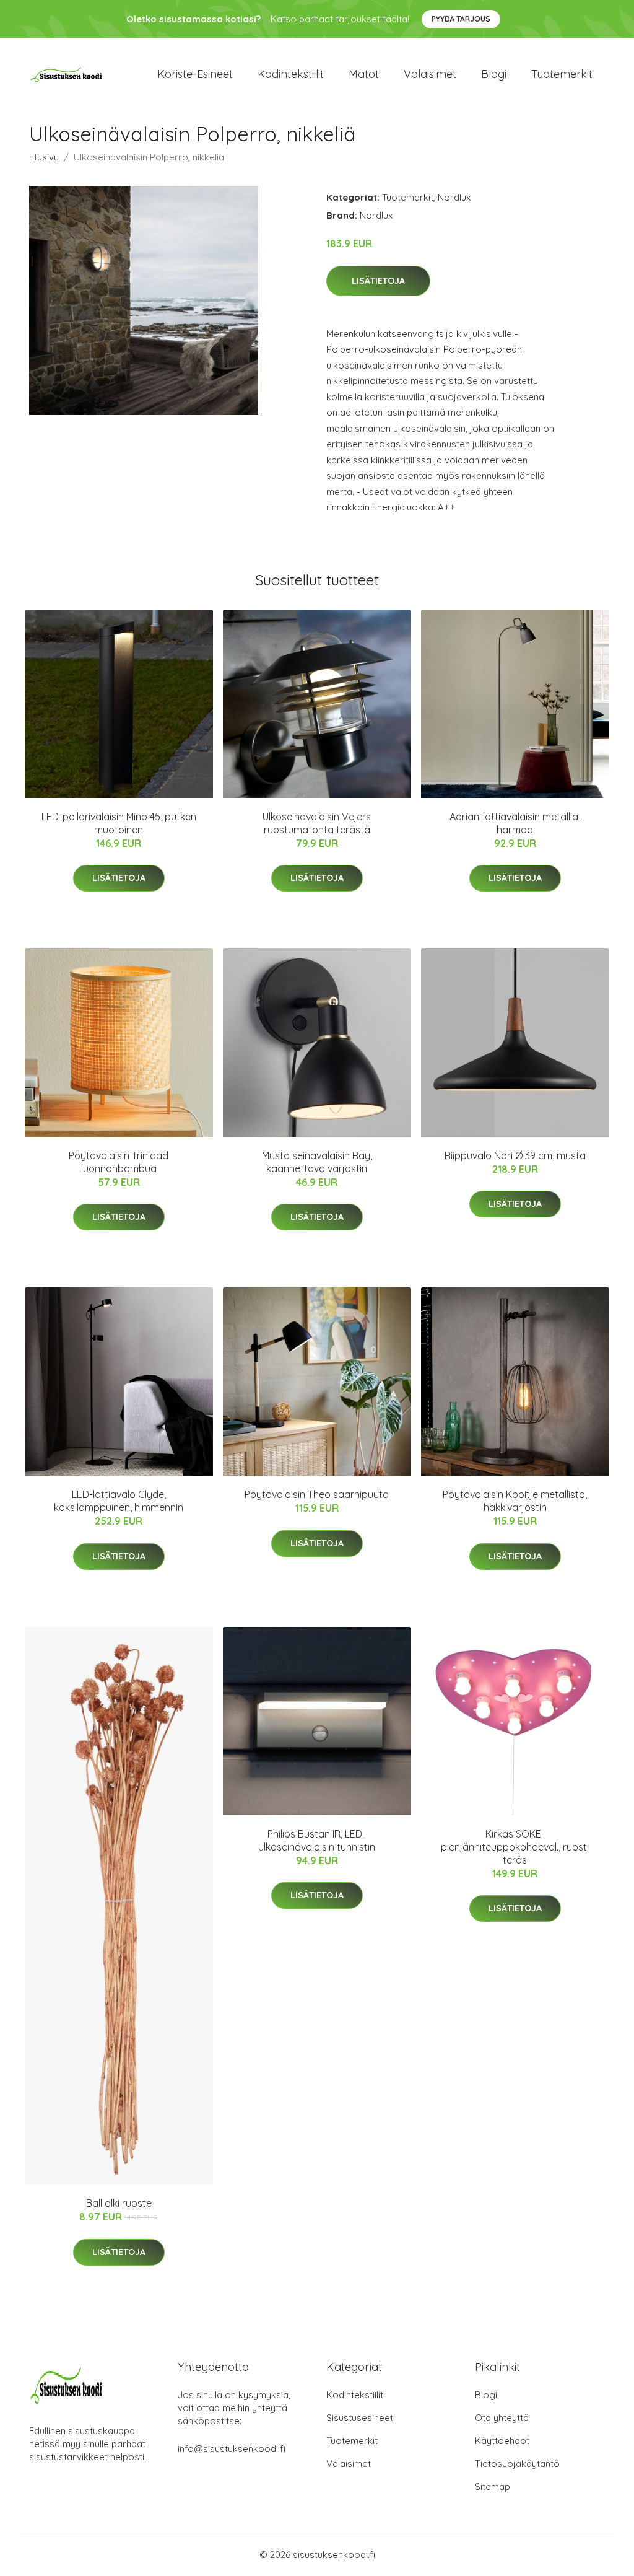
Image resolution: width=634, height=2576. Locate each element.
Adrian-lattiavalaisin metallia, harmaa (515, 823)
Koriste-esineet (195, 74)
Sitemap (493, 2486)
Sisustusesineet (360, 2418)
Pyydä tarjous (461, 19)
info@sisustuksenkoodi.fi (232, 2449)
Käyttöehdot (502, 2441)
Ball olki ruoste (119, 2203)
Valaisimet (430, 74)
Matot (364, 74)
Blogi (494, 74)
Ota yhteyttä (502, 2418)
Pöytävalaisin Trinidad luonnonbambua (119, 1162)
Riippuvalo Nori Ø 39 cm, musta (515, 1155)
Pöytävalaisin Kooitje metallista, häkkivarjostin (515, 1501)
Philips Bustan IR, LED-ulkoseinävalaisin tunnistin (317, 1840)
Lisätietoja (378, 281)
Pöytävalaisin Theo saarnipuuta (317, 1494)
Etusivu (44, 157)
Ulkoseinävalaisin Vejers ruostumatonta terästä (317, 823)
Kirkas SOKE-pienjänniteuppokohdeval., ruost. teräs (515, 1847)
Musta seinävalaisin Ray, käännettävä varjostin (317, 1162)
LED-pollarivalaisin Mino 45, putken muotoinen (119, 823)
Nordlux (454, 197)
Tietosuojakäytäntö (517, 2464)
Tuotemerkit (562, 74)
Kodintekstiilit (291, 74)
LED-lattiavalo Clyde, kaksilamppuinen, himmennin (119, 1501)
